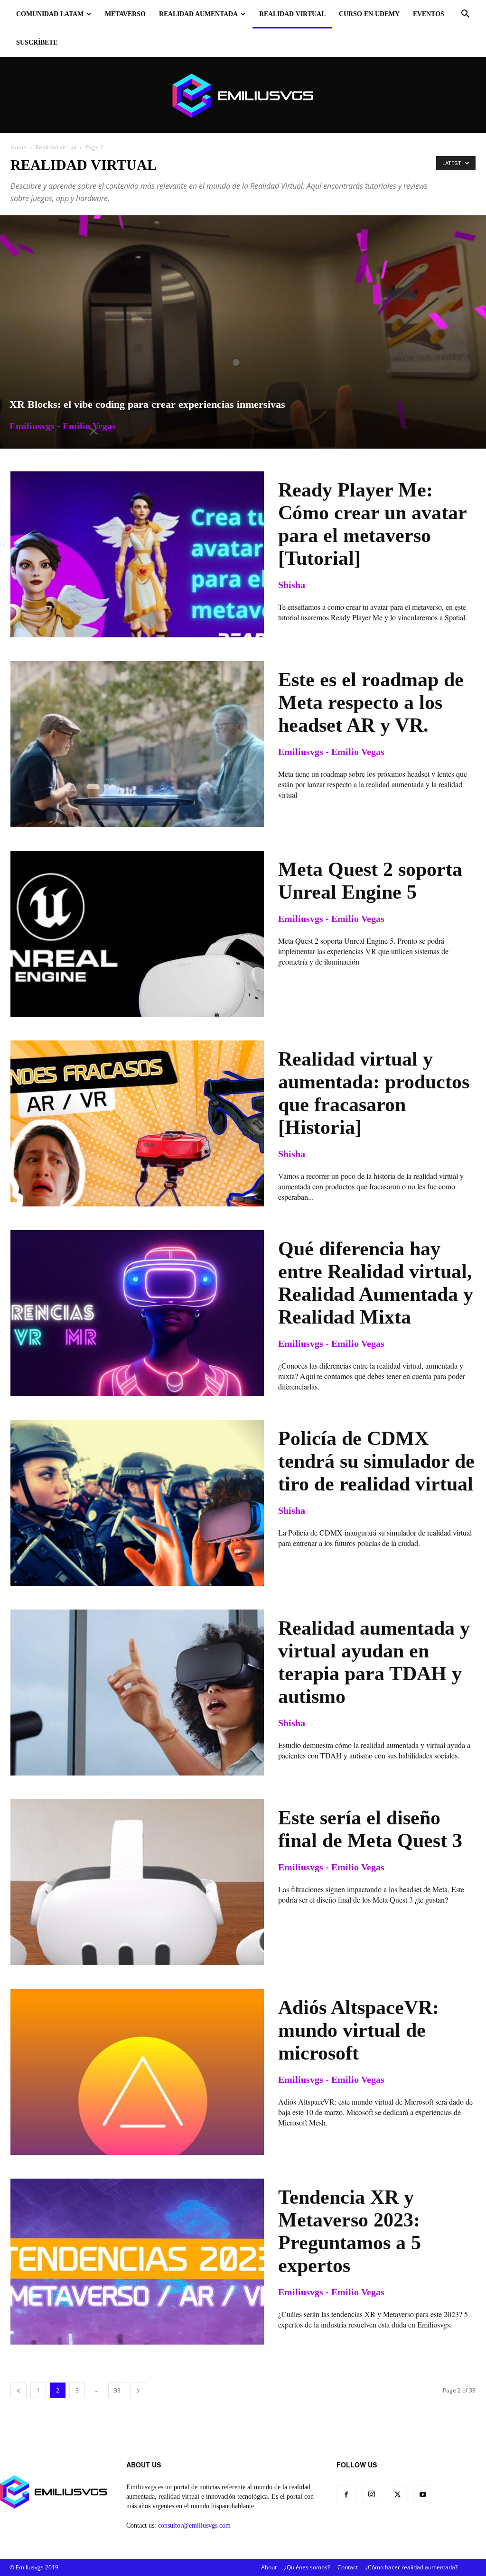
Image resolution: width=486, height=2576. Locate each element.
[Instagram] (372, 2494)
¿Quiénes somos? (307, 2567)
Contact (348, 2567)
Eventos (429, 14)
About (269, 2567)
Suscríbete (37, 42)
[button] (465, 15)
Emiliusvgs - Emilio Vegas (63, 426)
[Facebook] (346, 2495)
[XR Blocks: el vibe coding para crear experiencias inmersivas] (243, 332)
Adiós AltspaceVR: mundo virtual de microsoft (359, 2030)
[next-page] (138, 2390)
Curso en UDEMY (369, 14)
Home (19, 147)
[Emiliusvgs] (243, 96)
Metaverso (125, 14)
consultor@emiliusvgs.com (194, 2525)
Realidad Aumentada (198, 14)
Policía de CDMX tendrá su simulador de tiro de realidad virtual (376, 1461)
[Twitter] (397, 2495)
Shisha (292, 585)
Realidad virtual (292, 14)
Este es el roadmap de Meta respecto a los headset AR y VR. (371, 702)
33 (117, 2390)
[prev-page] (19, 2390)
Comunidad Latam (50, 14)
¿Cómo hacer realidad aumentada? (411, 2567)
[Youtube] (423, 2495)
